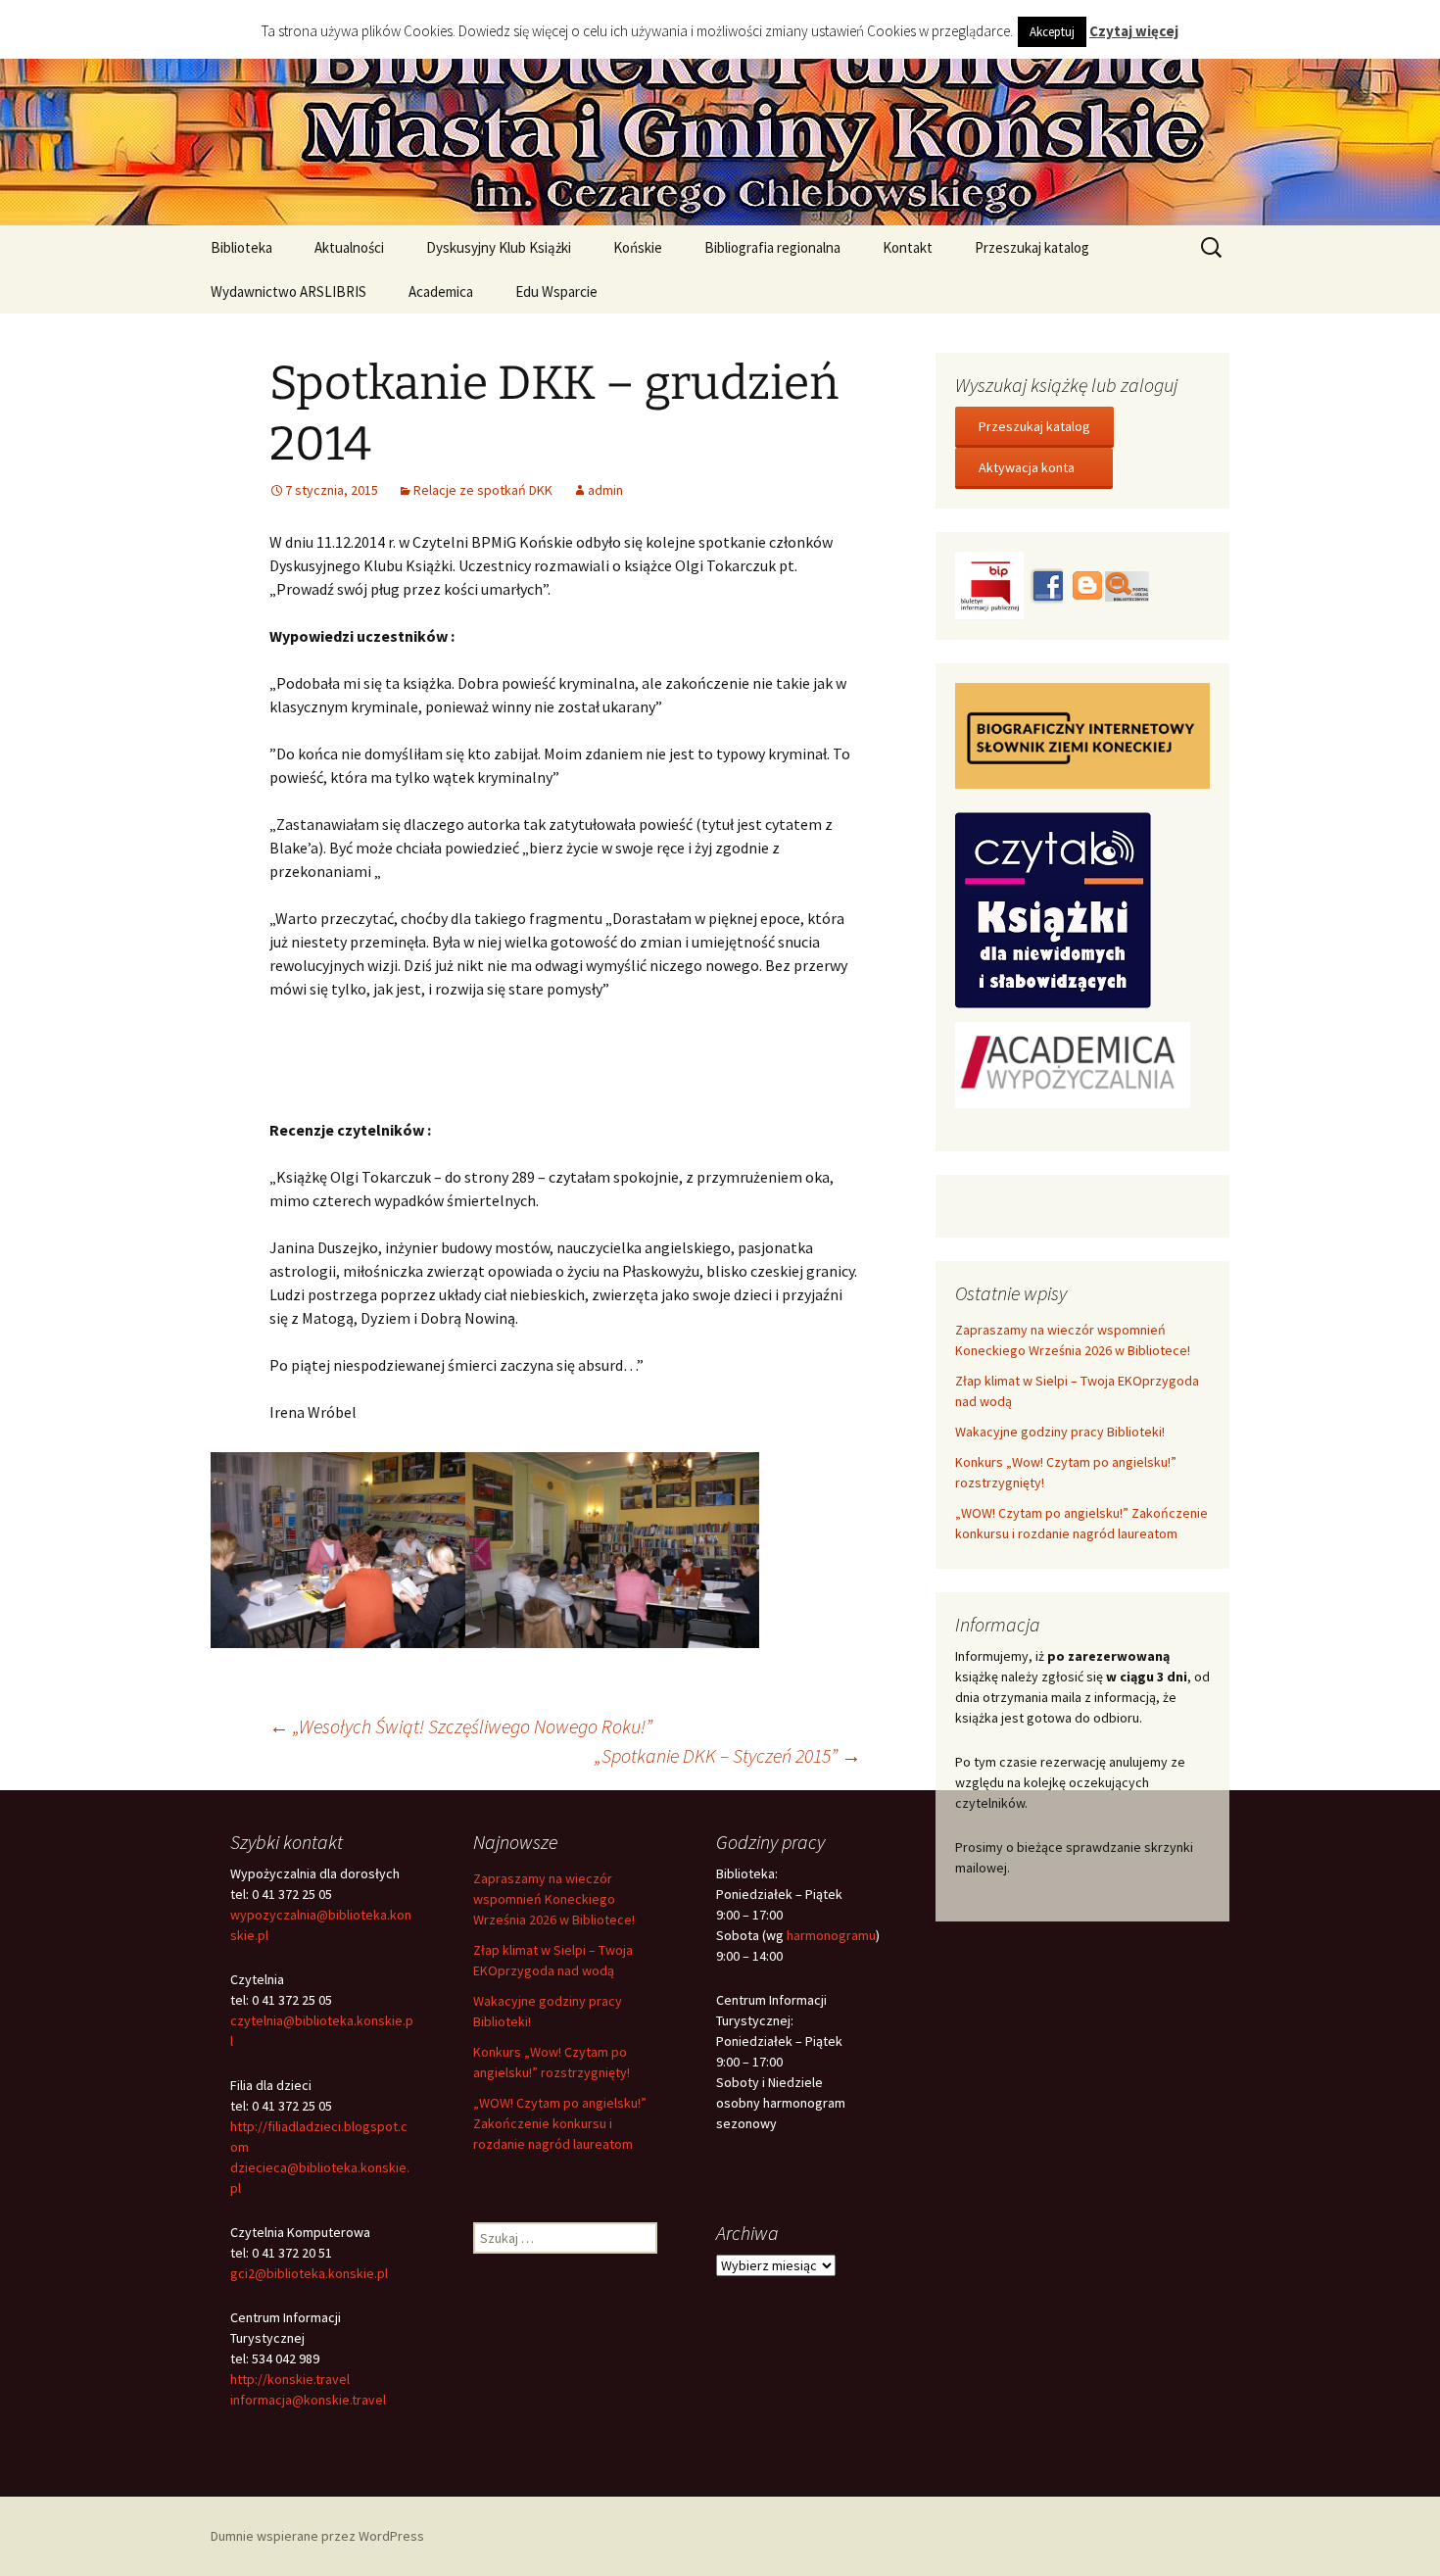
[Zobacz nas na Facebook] (1046, 584)
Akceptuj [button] (1052, 32)
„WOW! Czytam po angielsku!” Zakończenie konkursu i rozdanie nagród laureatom (560, 2123)
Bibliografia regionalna (772, 247)
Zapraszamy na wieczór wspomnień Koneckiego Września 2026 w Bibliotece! (554, 1899)
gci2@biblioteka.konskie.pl (309, 2273)
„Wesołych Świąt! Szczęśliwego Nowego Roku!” (461, 1726)
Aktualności (349, 247)
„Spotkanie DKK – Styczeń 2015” (728, 1755)
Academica (441, 292)
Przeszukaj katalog (1032, 247)
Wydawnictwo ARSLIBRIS (288, 292)
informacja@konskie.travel (308, 2400)
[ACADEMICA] (1073, 1063)
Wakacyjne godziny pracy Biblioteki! (1060, 1432)
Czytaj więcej (1134, 31)
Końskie (638, 247)
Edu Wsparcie (556, 292)
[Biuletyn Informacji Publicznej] (991, 584)
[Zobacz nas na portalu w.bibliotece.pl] (1127, 584)
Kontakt (908, 247)
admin (605, 490)
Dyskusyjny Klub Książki (499, 247)
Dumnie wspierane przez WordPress (317, 2536)
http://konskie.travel (290, 2379)
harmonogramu (831, 1935)
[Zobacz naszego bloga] (1085, 584)
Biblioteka (241, 247)
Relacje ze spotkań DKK (483, 490)
